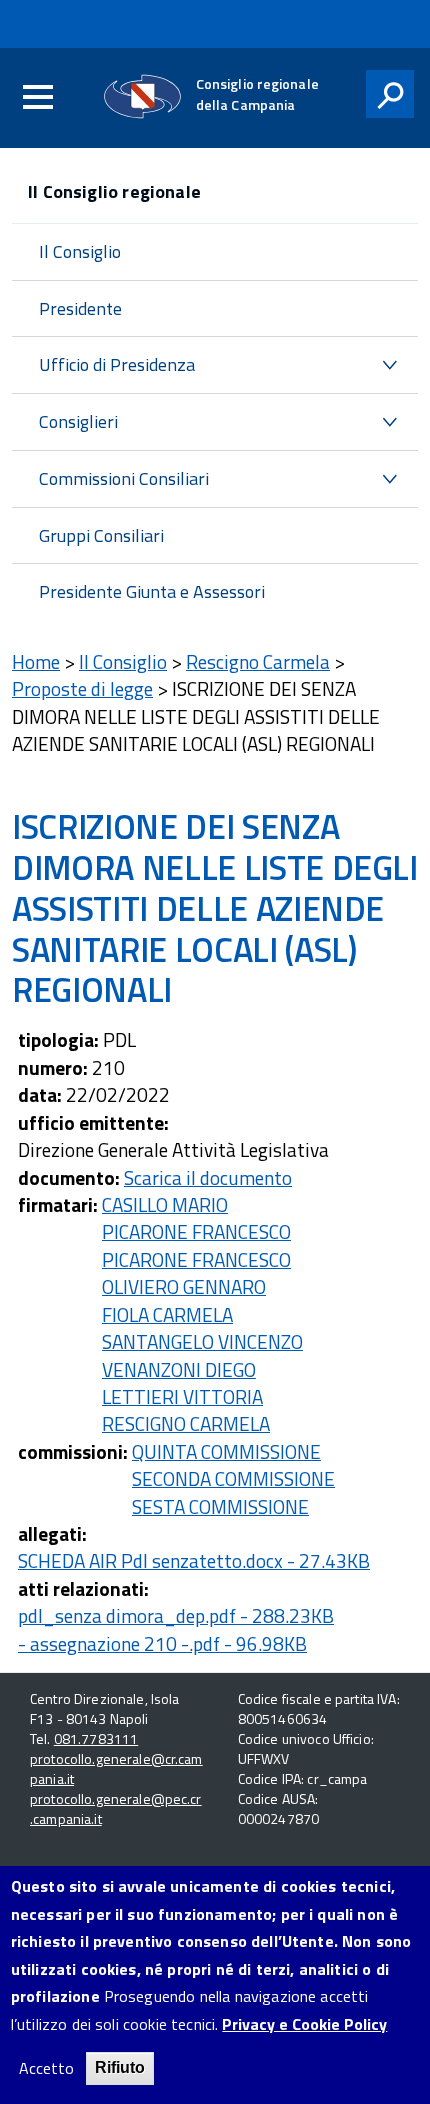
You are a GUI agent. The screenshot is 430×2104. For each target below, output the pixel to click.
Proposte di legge (82, 688)
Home (36, 661)
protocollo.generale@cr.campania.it (116, 1768)
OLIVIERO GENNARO (184, 1286)
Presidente (80, 308)
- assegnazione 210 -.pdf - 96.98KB (162, 1643)
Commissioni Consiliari (124, 478)
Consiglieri (78, 421)
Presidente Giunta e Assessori (152, 591)
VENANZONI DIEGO (179, 1369)
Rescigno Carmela (258, 661)
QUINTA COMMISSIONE (226, 1451)
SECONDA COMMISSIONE (233, 1478)
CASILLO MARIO (165, 1204)
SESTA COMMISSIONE (220, 1506)
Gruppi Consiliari (101, 535)
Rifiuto (120, 2067)
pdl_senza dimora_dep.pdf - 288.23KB (176, 1615)
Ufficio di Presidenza (117, 364)
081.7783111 (96, 1738)
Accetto (46, 2068)
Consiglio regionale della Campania (257, 94)
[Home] (142, 96)
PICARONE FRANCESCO (196, 1231)
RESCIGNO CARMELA (186, 1423)
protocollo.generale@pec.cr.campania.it (116, 1808)
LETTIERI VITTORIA (182, 1396)
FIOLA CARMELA (167, 1314)
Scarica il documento (208, 1177)
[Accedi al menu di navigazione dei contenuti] (38, 98)
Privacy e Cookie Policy (304, 2024)
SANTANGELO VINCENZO (202, 1341)
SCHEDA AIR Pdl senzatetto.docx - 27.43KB (194, 1560)
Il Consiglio (80, 251)
